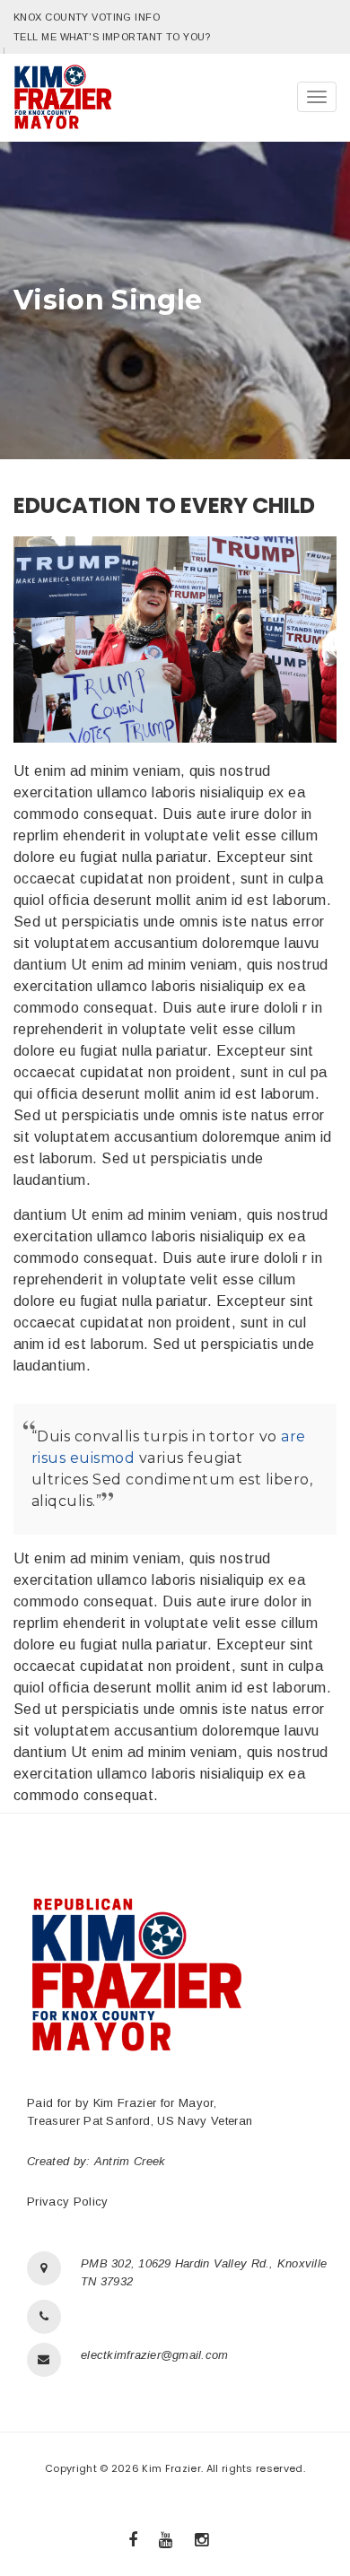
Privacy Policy (67, 2202)
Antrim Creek (130, 2161)
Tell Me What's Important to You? (112, 37)
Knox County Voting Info (87, 17)
